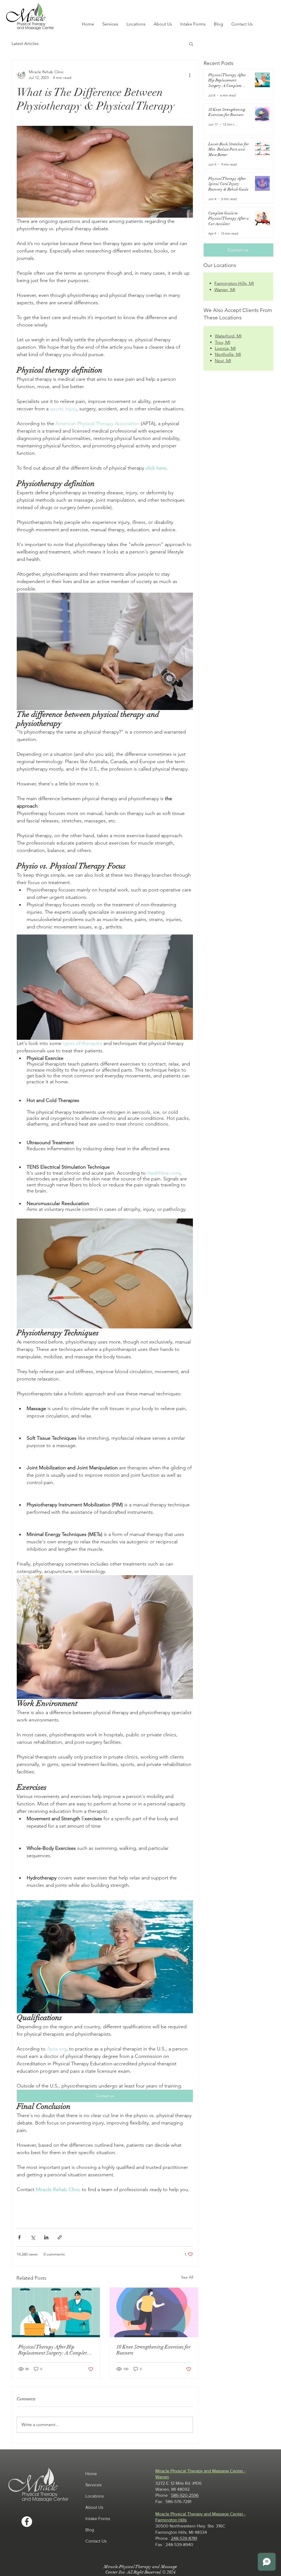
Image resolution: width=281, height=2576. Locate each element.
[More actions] (190, 75)
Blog (90, 2530)
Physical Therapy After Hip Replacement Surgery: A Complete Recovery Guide (54, 2350)
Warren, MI (225, 290)
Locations (95, 2496)
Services (93, 2485)
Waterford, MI (228, 336)
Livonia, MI (225, 348)
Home (91, 2474)
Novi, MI (223, 361)
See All (187, 2277)
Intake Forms (98, 2519)
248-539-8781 (184, 2538)
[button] (191, 44)
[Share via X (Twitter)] (33, 2237)
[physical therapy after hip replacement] (56, 2312)
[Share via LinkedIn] (46, 2237)
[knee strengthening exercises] (154, 2312)
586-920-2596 (185, 2495)
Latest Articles (25, 43)
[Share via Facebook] (19, 2237)
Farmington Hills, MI (234, 283)
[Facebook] (27, 2522)
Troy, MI (223, 342)
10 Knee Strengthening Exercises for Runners (154, 2350)
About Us (94, 2507)
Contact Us (96, 2541)
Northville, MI (228, 354)
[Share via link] (60, 2237)
